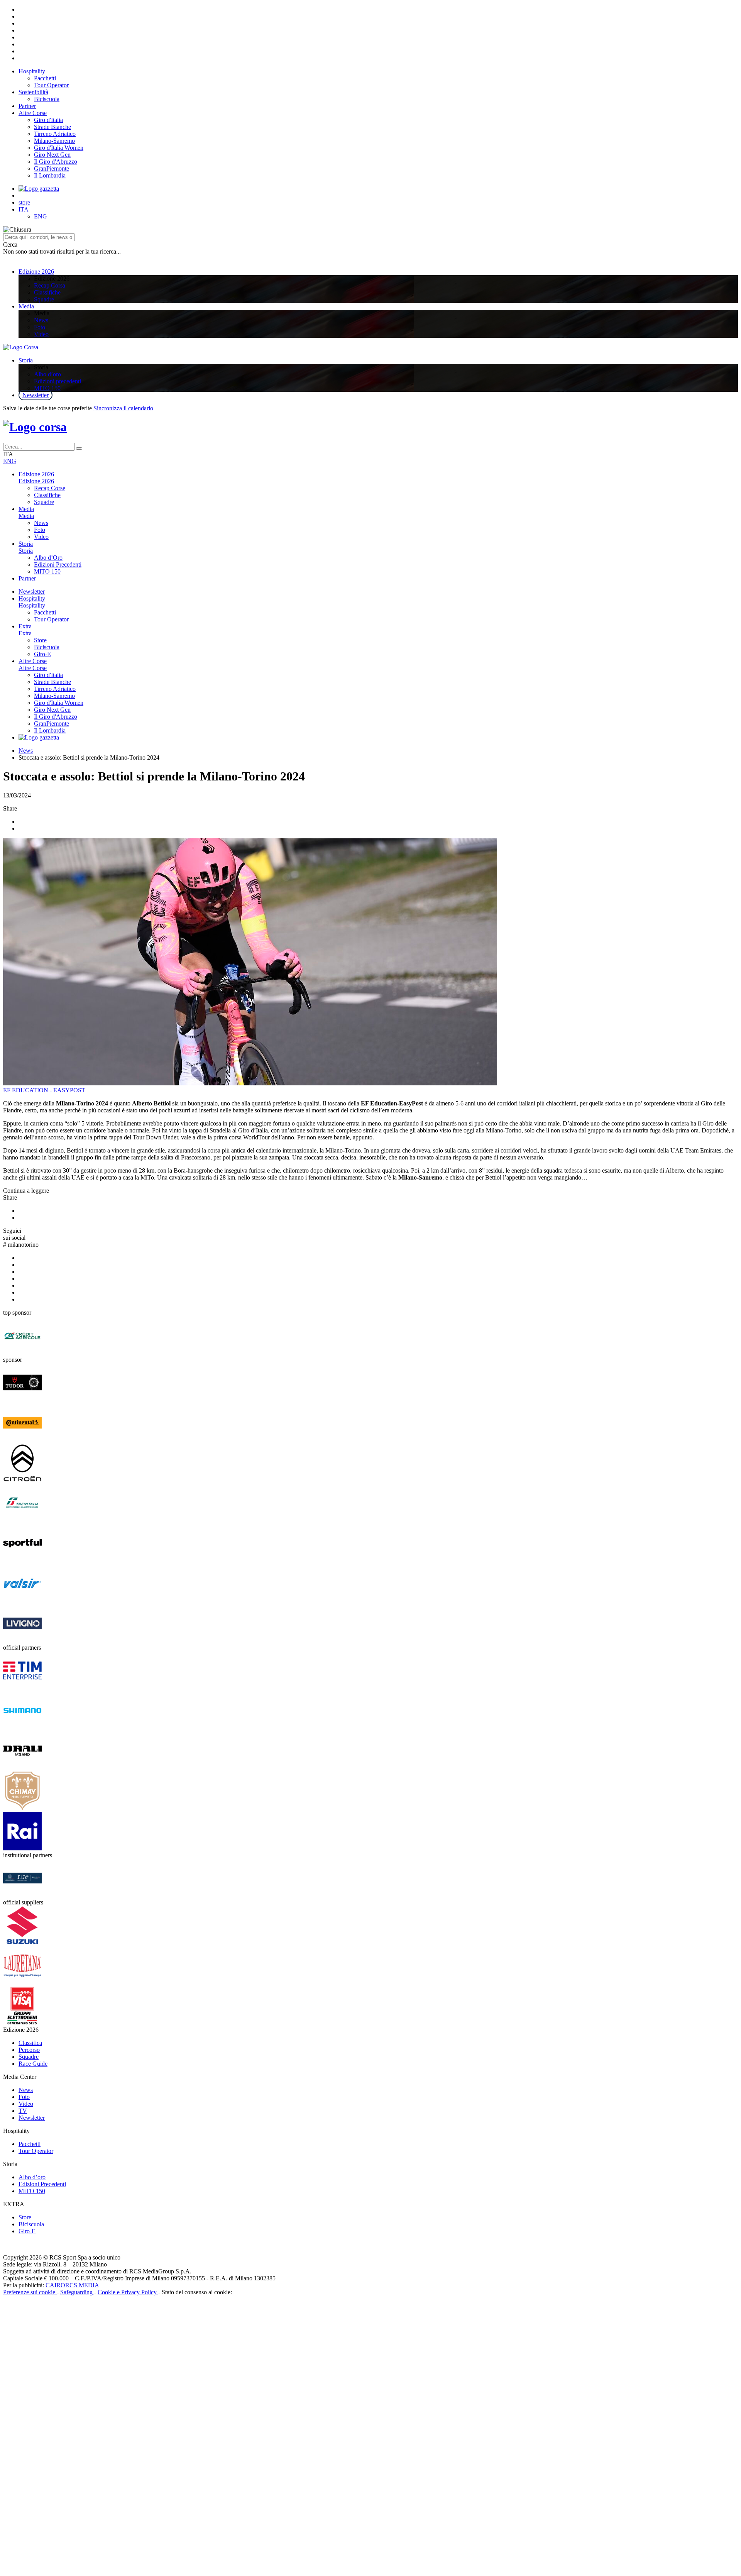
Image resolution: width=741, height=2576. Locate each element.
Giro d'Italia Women (59, 148)
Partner (27, 106)
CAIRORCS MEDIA (72, 2285)
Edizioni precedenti (58, 381)
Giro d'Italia (48, 120)
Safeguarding (77, 2292)
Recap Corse (50, 488)
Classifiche (47, 292)
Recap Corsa (50, 285)
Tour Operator (51, 85)
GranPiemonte (52, 168)
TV (23, 2111)
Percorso (29, 2050)
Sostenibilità (33, 92)
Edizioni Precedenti (58, 564)
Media (26, 306)
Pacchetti (45, 78)
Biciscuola (47, 99)
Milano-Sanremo (54, 141)
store (24, 202)
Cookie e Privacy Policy (128, 2292)
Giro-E (42, 654)
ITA (24, 209)
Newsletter (36, 395)
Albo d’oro (47, 374)
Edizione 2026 (36, 272)
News (41, 320)
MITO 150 (47, 388)
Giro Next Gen (52, 155)
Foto (40, 327)
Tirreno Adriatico (55, 134)
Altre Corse (33, 113)
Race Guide (33, 2064)
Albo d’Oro (48, 558)
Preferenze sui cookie (30, 2292)
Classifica (30, 2043)
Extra (25, 626)
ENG (41, 216)
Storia (26, 360)
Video (41, 334)
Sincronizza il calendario (123, 408)
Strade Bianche (52, 127)
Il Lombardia (50, 175)
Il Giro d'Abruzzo (56, 162)
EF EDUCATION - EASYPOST (44, 1090)
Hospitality (32, 71)
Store (40, 640)
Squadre (44, 299)
